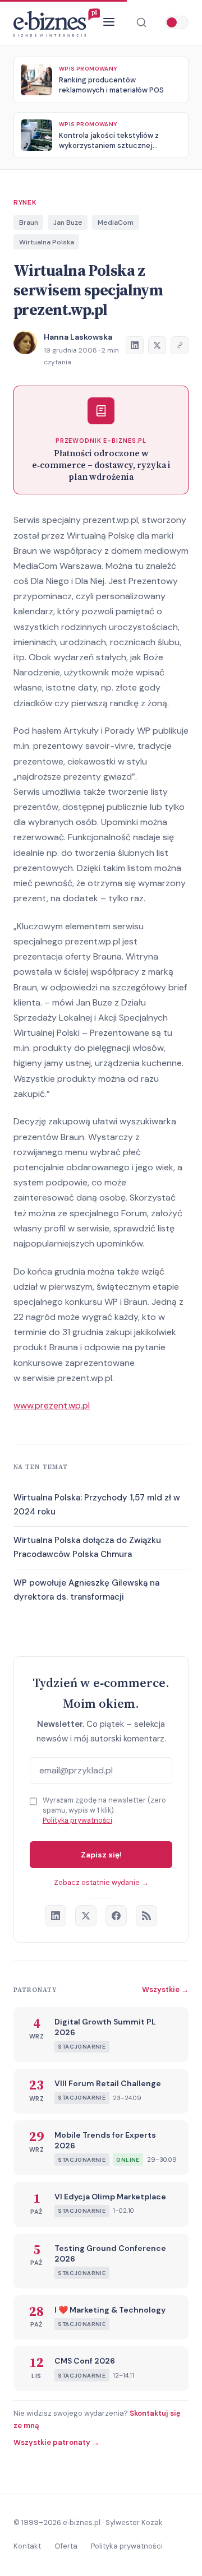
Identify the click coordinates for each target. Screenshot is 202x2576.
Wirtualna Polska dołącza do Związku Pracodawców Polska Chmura (87, 1548)
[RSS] (146, 1916)
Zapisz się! (101, 1855)
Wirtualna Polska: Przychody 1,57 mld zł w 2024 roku (97, 1505)
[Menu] (109, 23)
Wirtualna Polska (47, 242)
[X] (86, 1916)
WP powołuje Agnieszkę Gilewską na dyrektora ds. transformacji (86, 1590)
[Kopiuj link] (180, 345)
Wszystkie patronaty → (56, 2442)
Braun (29, 223)
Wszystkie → (165, 1989)
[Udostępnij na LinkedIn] (135, 345)
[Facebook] (116, 1916)
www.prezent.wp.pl (52, 1405)
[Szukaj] (141, 22)
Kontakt (27, 2546)
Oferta (66, 2546)
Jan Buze (68, 223)
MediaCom (116, 223)
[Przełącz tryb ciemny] (177, 22)
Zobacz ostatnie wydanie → (101, 1882)
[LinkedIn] (56, 1916)
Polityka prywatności (77, 1820)
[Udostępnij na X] (157, 345)
